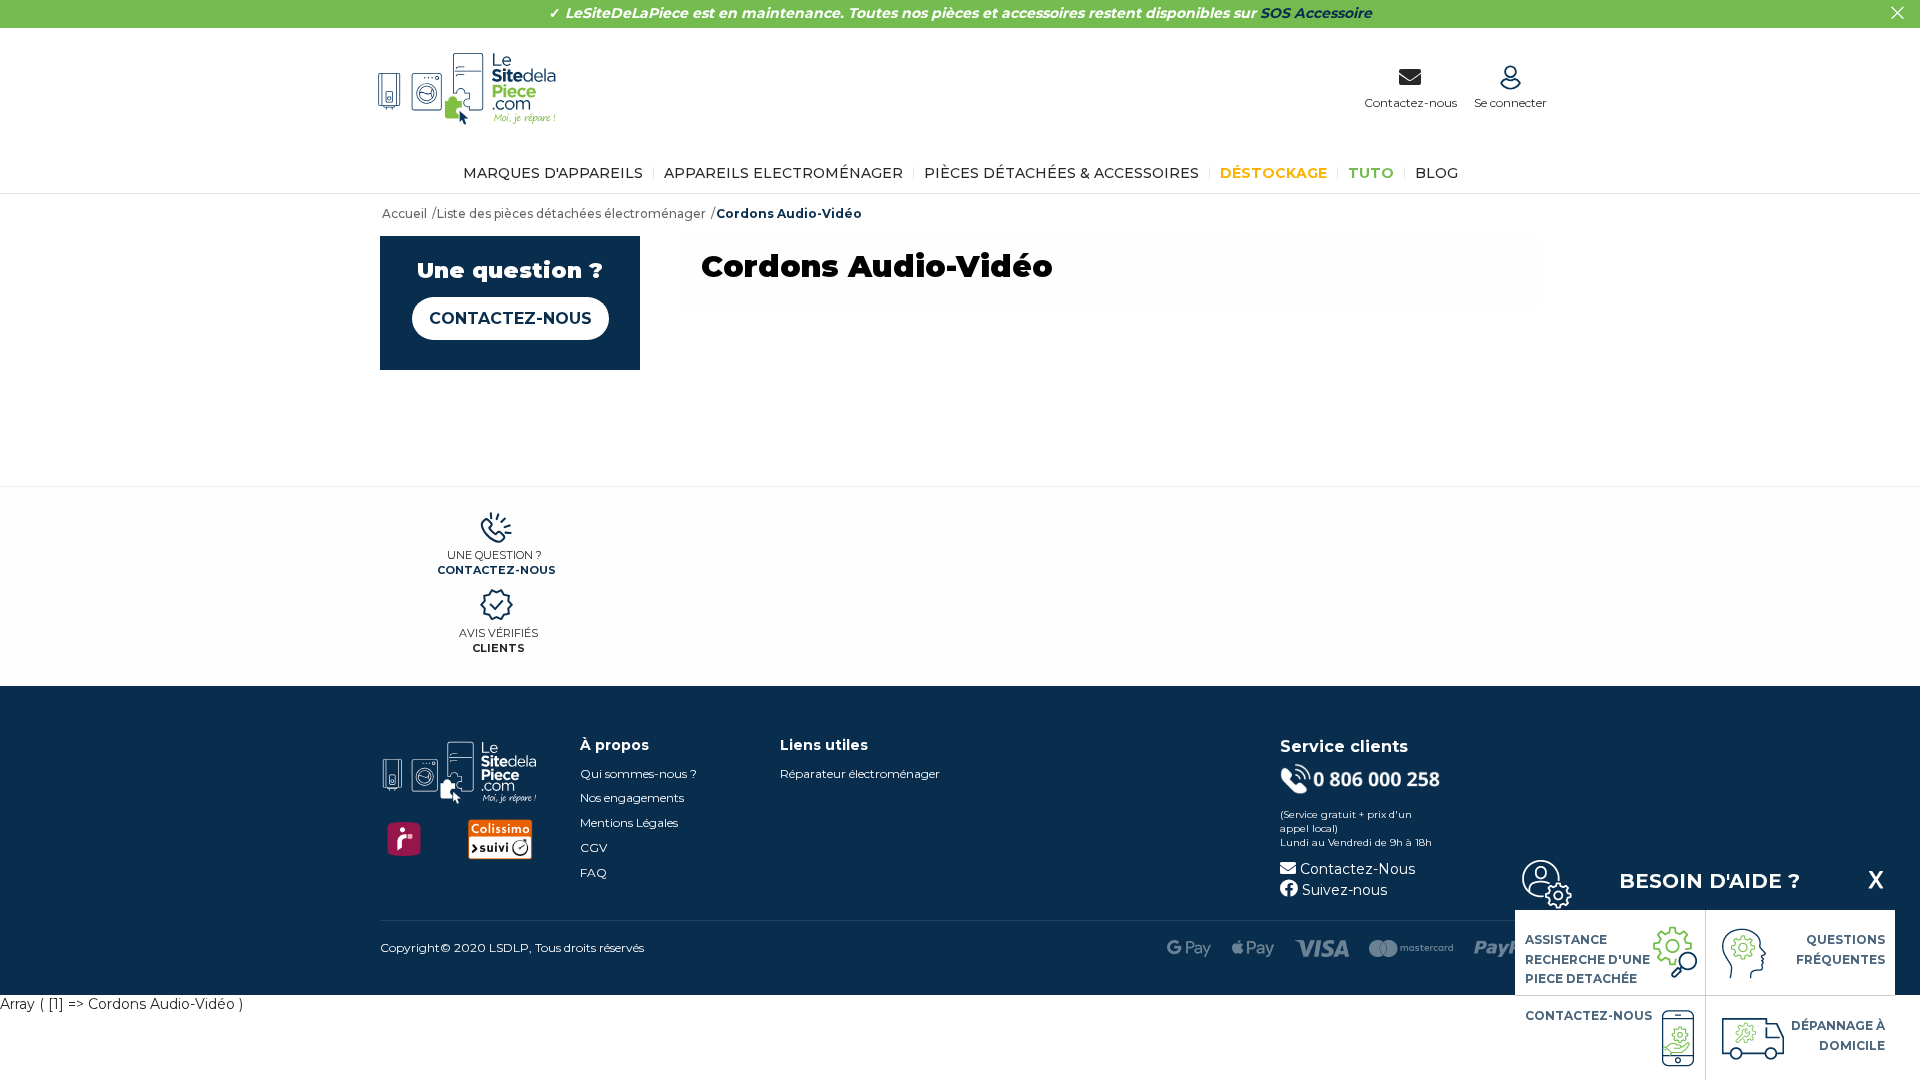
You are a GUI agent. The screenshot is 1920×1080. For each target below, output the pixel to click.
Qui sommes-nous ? (638, 773)
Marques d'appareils (553, 173)
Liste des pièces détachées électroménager (571, 213)
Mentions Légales (629, 822)
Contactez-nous (510, 318)
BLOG (1436, 173)
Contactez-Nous (1355, 869)
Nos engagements (632, 797)
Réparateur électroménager (860, 773)
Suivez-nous (1342, 890)
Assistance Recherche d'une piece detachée (1587, 959)
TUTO (1371, 173)
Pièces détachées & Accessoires (1061, 173)
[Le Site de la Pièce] (472, 138)
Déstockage (1273, 173)
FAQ (593, 872)
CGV (593, 847)
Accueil (404, 213)
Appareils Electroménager (783, 173)
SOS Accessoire (1316, 13)
